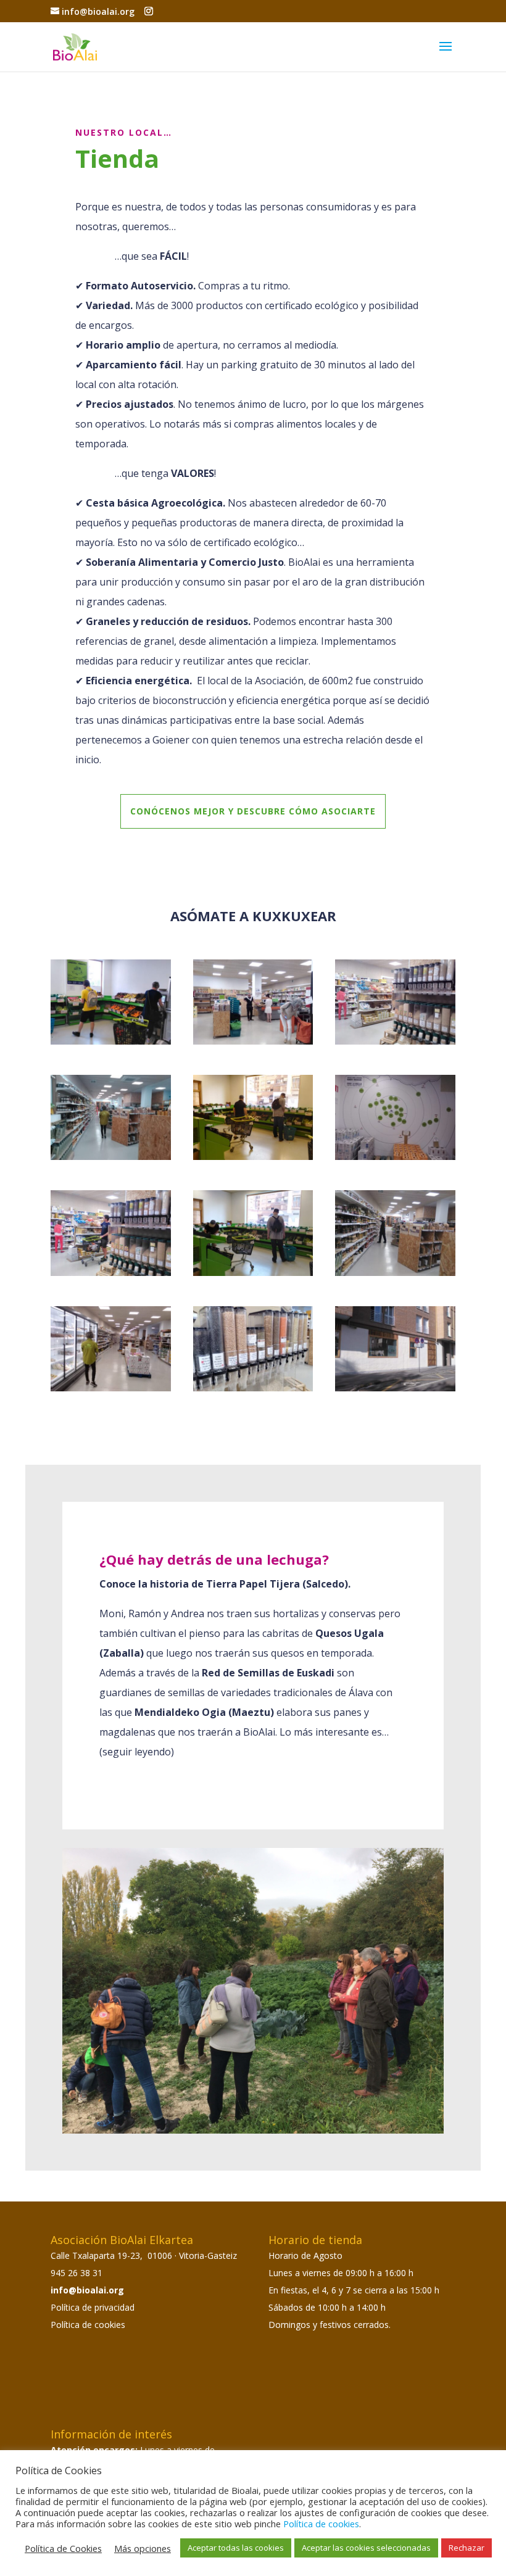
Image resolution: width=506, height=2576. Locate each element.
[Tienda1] (111, 1041)
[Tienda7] (111, 1273)
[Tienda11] (253, 1388)
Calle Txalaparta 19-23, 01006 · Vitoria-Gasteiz (144, 2255)
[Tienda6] (395, 1157)
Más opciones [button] (143, 2548)
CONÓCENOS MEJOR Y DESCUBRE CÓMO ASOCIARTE (253, 811)
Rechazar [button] (467, 2548)
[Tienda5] (253, 1157)
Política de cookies (88, 2325)
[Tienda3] (395, 1041)
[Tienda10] (111, 1388)
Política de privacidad (93, 2307)
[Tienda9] (395, 1273)
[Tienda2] (253, 1041)
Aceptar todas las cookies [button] (236, 2548)
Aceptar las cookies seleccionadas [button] (366, 2548)
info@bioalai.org (87, 2290)
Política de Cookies (63, 2548)
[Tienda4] (111, 1157)
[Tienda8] (253, 1273)
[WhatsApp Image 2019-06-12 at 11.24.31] (395, 1388)
